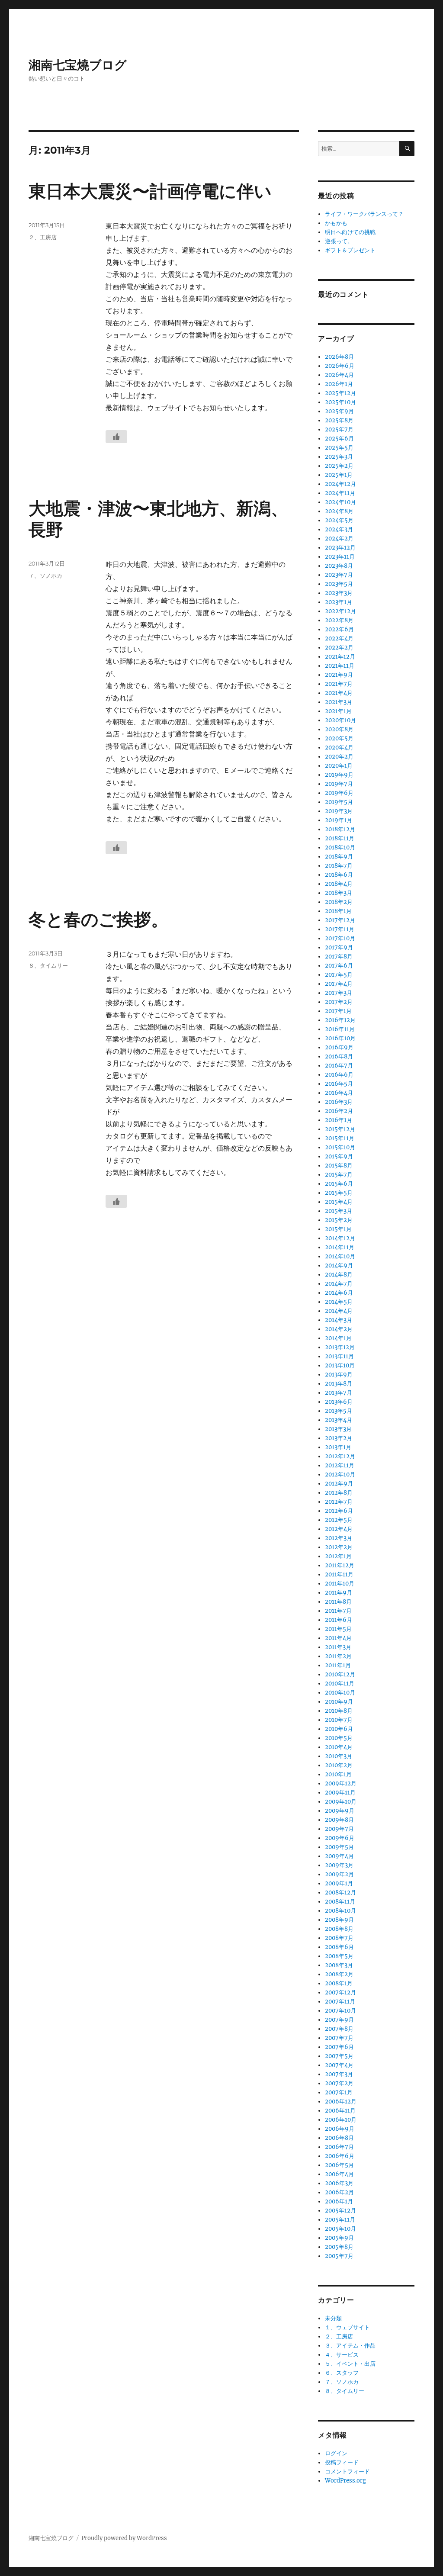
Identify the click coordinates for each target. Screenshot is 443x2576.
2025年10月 (340, 402)
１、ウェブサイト (347, 2327)
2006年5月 (339, 2165)
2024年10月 (340, 502)
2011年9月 (339, 1593)
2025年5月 (339, 448)
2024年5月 (339, 520)
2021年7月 (339, 684)
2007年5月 (339, 2056)
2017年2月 (339, 1002)
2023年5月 (339, 584)
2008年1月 (339, 1983)
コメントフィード (347, 2471)
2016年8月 (339, 1056)
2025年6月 (339, 439)
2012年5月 (339, 1520)
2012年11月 (340, 1465)
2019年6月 (339, 793)
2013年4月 (339, 1420)
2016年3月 (339, 1102)
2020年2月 (339, 757)
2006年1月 (339, 2201)
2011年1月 (338, 1665)
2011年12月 (340, 1565)
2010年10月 (340, 1693)
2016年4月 (339, 1093)
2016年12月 (340, 1020)
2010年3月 (339, 1756)
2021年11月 (340, 666)
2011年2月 (338, 1656)
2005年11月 (340, 2220)
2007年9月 (339, 2020)
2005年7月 (339, 2256)
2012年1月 (338, 1556)
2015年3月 (339, 1211)
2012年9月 (339, 1484)
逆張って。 (339, 241)
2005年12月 (340, 2211)
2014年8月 (339, 1275)
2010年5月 (339, 1738)
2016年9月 (339, 1047)
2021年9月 (339, 675)
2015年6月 (339, 1184)
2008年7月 (339, 1938)
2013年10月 (340, 1365)
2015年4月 (339, 1202)
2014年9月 (339, 1265)
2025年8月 (339, 420)
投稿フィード (342, 2462)
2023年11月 (340, 557)
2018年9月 (339, 857)
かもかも (336, 223)
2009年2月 (339, 1874)
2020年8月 (339, 729)
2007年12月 (340, 1992)
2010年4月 (339, 1747)
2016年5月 (339, 1084)
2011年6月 (339, 1620)
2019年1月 (339, 820)
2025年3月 (339, 457)
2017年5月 (339, 975)
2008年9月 (339, 1920)
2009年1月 (339, 1883)
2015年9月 (339, 1156)
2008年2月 (339, 1974)
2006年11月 (340, 2111)
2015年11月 (340, 1138)
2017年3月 (339, 993)
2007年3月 (339, 2074)
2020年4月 (339, 748)
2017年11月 (340, 929)
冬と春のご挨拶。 (98, 919)
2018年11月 (340, 838)
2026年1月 (339, 384)
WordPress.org (345, 2481)
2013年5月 (339, 1411)
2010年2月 (339, 1765)
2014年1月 (338, 1338)
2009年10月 (341, 1802)
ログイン (336, 2453)
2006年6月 (340, 2156)
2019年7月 (339, 784)
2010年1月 (338, 1774)
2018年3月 (339, 893)
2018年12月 (340, 829)
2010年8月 (339, 1711)
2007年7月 (339, 2038)
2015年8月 (339, 1166)
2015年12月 (340, 1129)
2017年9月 (339, 947)
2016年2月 (339, 1111)
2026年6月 (340, 366)
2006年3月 (339, 2183)
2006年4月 (339, 2174)
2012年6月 (339, 1511)
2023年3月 (339, 593)
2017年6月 (339, 966)
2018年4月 (339, 884)
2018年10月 (340, 847)
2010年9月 (339, 1702)
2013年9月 (339, 1375)
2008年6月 (339, 1947)
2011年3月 (338, 1647)
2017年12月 (340, 920)
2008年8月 (339, 1929)
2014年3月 (339, 1320)
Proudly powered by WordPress (124, 2538)
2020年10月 (340, 720)
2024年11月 (340, 493)
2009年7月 (339, 1829)
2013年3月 (338, 1429)
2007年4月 (339, 2065)
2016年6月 (339, 1075)
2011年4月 (338, 1638)
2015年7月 (339, 1175)
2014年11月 (340, 1247)
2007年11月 (340, 2002)
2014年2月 (339, 1329)
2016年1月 (339, 1120)
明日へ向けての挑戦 (350, 232)
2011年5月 (338, 1629)
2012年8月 (339, 1493)
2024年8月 (339, 511)
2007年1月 (339, 2092)
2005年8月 (339, 2247)
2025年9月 (339, 411)
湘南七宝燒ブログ (78, 65)
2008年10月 (340, 1911)
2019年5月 (339, 802)
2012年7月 (339, 1502)
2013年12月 (340, 1347)
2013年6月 (339, 1402)
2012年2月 (339, 1547)
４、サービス (342, 2355)
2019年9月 (339, 775)
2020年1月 (339, 766)
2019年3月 (339, 811)
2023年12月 (340, 548)
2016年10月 (340, 1038)
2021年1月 (338, 711)
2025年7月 (339, 429)
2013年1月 (338, 1447)
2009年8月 (339, 1820)
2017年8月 (339, 957)
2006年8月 (339, 2138)
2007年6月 (339, 2047)
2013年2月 (339, 1438)
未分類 (333, 2318)
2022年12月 (340, 611)
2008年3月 (339, 1965)
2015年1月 (338, 1229)
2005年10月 (340, 2229)
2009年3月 (339, 1865)
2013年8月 (339, 1384)
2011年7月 (338, 1611)
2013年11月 (339, 1356)
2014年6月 (339, 1293)
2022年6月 (339, 629)
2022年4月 (339, 638)
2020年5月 (339, 738)
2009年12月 (341, 1783)
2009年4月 (339, 1856)
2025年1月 (339, 475)
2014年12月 (340, 1238)
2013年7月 (339, 1393)
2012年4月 (339, 1529)
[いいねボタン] (116, 437)
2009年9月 (340, 1811)
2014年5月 (339, 1302)
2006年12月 (341, 2102)
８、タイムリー (48, 965)
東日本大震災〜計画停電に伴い (150, 191)
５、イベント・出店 (350, 2364)
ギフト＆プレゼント (350, 250)
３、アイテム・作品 (350, 2346)
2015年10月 (340, 1147)
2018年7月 (339, 866)
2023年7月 (339, 575)
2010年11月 (340, 1684)
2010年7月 (339, 1720)
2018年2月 (339, 902)
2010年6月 (339, 1729)
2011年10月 (340, 1584)
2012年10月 (340, 1475)
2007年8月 (339, 2029)
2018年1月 (338, 911)
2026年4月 (339, 375)
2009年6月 (340, 1838)
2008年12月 (340, 1893)
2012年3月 (339, 1538)
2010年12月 (340, 1674)
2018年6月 (339, 875)
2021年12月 (340, 657)
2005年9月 (339, 2238)
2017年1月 (338, 1011)
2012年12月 (340, 1456)
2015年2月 (339, 1220)
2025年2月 (339, 466)
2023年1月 (339, 602)
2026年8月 (339, 357)
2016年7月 (339, 1066)
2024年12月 (340, 484)
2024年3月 (339, 529)
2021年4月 (339, 693)
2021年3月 (339, 702)
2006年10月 (341, 2120)
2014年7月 (339, 1284)
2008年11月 (340, 1902)
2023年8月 (339, 566)
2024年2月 (339, 539)
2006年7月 (339, 2147)
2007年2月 (339, 2083)
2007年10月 (340, 2011)
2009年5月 (339, 1847)
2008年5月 (339, 1956)
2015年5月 (339, 1193)
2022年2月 (339, 648)
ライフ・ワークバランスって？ (364, 214)
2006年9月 (340, 2129)
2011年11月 (339, 1574)
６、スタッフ (342, 2373)
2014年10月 (340, 1256)
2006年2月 (339, 2192)
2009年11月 (340, 1793)
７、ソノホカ (45, 576)
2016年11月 (340, 1029)
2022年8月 (339, 620)
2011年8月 (338, 1602)
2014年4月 (339, 1311)
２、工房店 (43, 237)
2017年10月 (340, 938)
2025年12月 (340, 393)
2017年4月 (339, 984)
